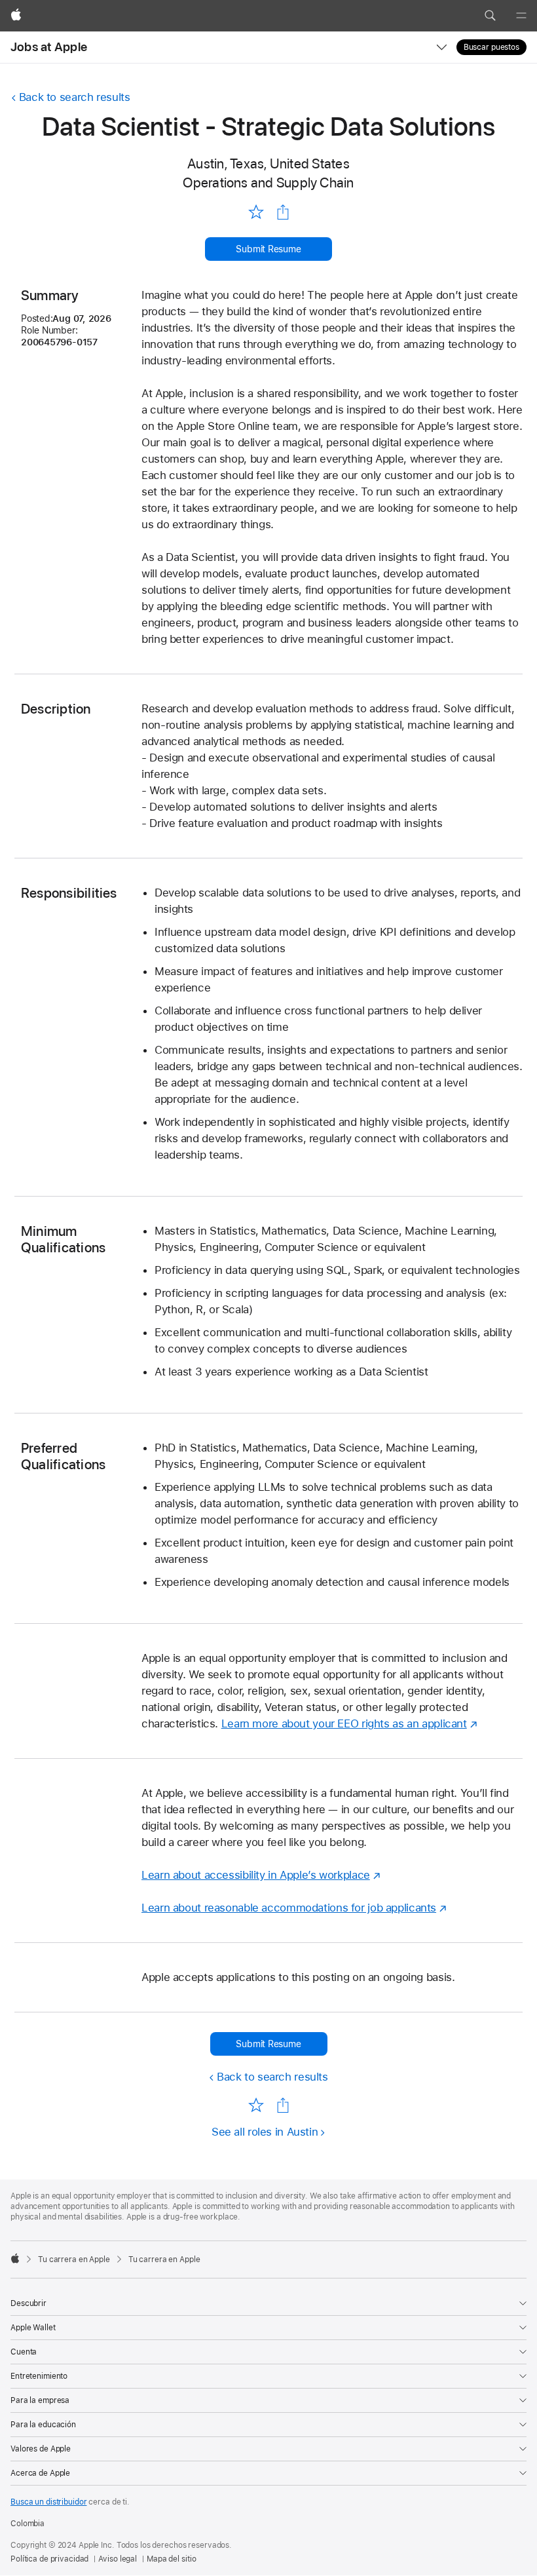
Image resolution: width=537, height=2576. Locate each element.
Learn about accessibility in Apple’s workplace (256, 1875)
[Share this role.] (283, 212)
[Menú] (521, 16)
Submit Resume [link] (268, 249)
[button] (490, 16)
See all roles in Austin (265, 2132)
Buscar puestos (491, 47)
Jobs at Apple (49, 47)
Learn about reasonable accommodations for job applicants (289, 1908)
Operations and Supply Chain (268, 183)
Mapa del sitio (171, 2559)
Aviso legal (118, 2559)
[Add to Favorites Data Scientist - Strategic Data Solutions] (256, 211)
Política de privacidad (49, 2559)
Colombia (28, 2524)
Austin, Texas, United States (268, 163)
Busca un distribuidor (48, 2502)
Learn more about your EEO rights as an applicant (344, 1723)
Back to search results (75, 97)
